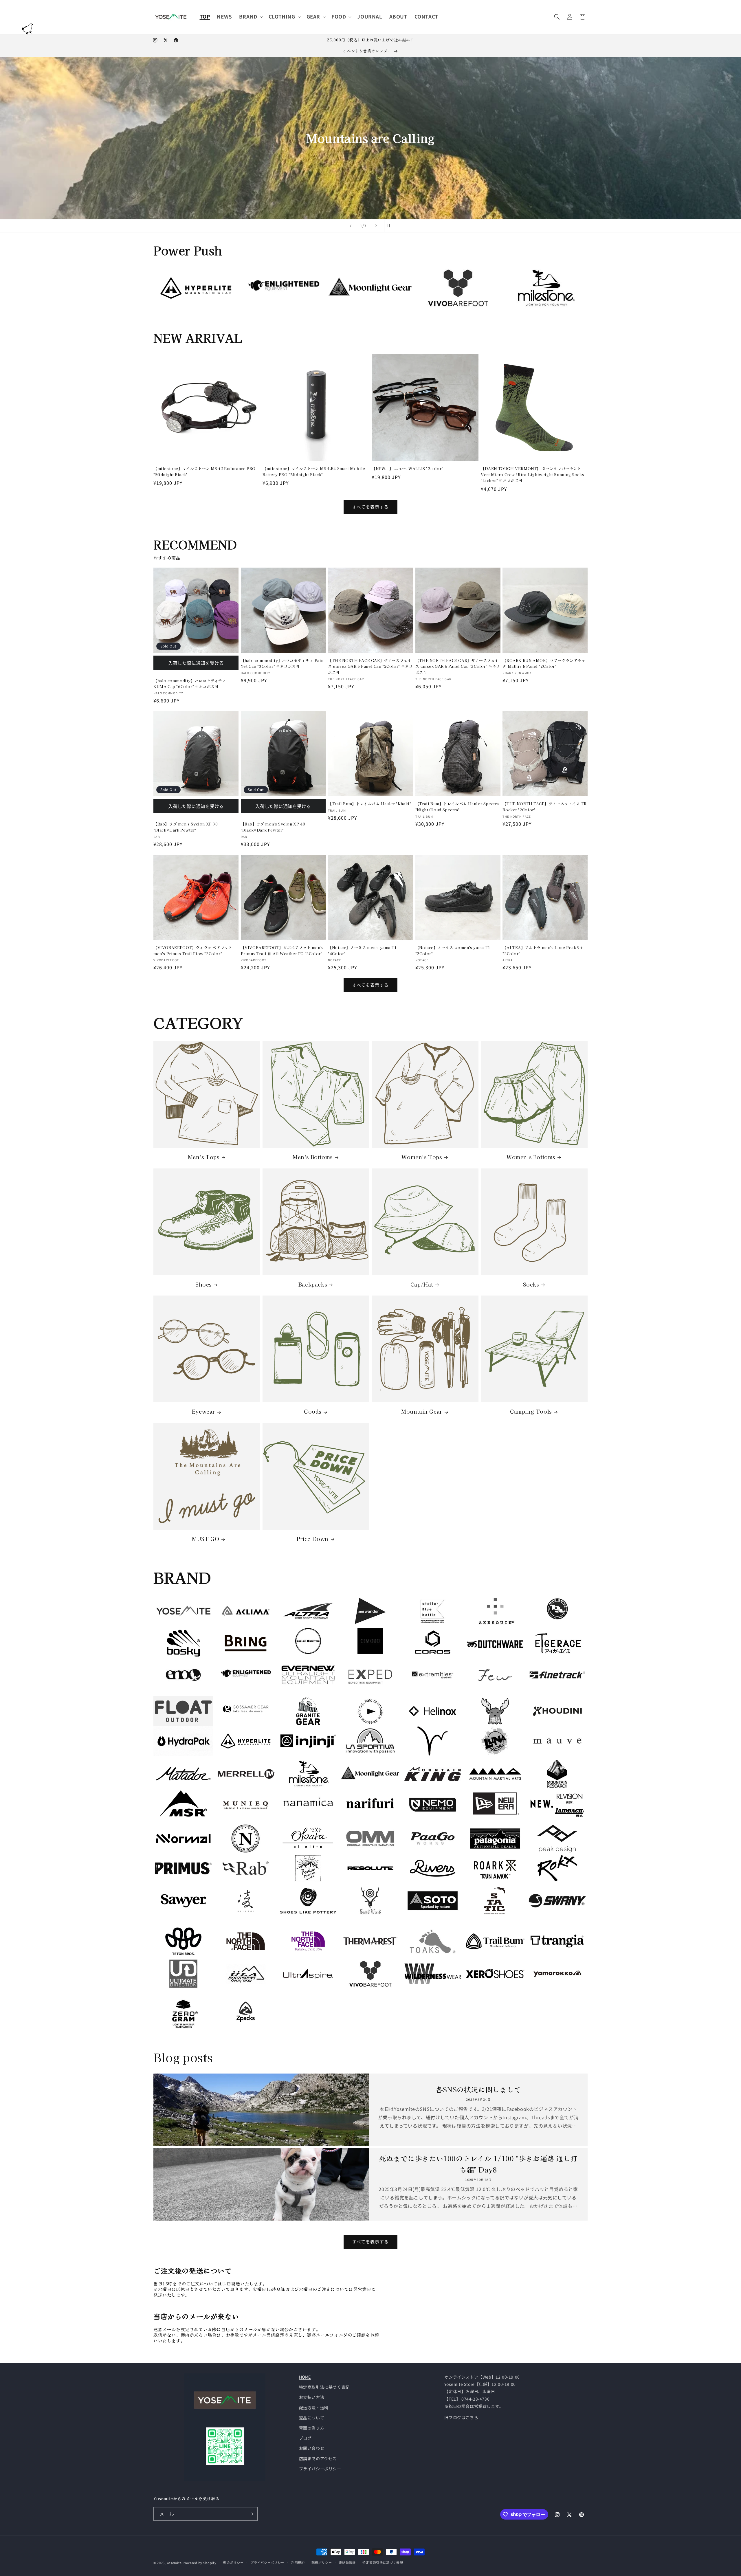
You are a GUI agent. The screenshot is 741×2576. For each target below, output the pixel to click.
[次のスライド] (376, 226)
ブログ (305, 2438)
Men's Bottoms (313, 1157)
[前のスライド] (351, 226)
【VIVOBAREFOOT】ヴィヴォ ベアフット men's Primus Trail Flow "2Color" (193, 950)
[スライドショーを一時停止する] (390, 226)
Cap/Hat (422, 1284)
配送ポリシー (322, 2562)
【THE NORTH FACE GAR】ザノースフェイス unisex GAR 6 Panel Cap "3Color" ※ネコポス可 (458, 666)
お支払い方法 (312, 2397)
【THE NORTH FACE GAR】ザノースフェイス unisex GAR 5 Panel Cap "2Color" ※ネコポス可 (370, 666)
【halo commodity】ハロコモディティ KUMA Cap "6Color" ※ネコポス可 (190, 684)
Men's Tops (204, 1157)
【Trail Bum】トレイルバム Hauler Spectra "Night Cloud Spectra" (457, 807)
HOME (305, 2377)
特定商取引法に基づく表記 (324, 2387)
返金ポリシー (233, 2562)
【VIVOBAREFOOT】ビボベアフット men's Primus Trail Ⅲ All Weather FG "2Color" (282, 950)
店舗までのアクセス (318, 2458)
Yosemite (174, 2563)
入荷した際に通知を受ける (196, 663)
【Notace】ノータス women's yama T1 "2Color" (453, 950)
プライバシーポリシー (320, 2469)
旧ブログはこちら (461, 2417)
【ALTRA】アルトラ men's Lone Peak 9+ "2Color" (543, 950)
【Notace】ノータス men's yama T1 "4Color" (362, 950)
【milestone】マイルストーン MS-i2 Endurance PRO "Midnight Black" (204, 471)
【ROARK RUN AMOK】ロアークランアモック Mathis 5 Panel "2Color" (544, 663)
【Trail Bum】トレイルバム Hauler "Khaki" (369, 804)
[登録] (251, 2514)
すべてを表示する (370, 507)
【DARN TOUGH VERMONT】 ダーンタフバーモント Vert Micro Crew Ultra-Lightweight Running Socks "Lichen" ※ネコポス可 (532, 475)
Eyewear (203, 1411)
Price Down (313, 1539)
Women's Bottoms (531, 1157)
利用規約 (298, 2562)
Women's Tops (422, 1157)
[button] (250, 16)
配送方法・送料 (314, 2408)
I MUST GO (203, 1539)
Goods (313, 1411)
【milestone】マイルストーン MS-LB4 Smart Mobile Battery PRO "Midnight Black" (314, 471)
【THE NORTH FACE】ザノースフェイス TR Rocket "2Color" (544, 807)
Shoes (203, 1284)
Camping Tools (531, 1411)
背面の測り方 (312, 2428)
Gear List (225, 186)
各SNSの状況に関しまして (478, 2089)
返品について (312, 2418)
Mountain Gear (422, 1411)
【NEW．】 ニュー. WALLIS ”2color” (407, 468)
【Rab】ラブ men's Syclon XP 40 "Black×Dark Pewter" (273, 827)
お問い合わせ (312, 2448)
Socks (531, 1284)
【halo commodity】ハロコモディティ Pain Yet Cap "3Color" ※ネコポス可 (282, 663)
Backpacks (313, 1284)
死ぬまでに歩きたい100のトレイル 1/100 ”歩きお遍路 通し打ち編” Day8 (478, 2164)
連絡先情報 (347, 2562)
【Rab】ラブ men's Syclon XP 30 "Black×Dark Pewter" (186, 827)
